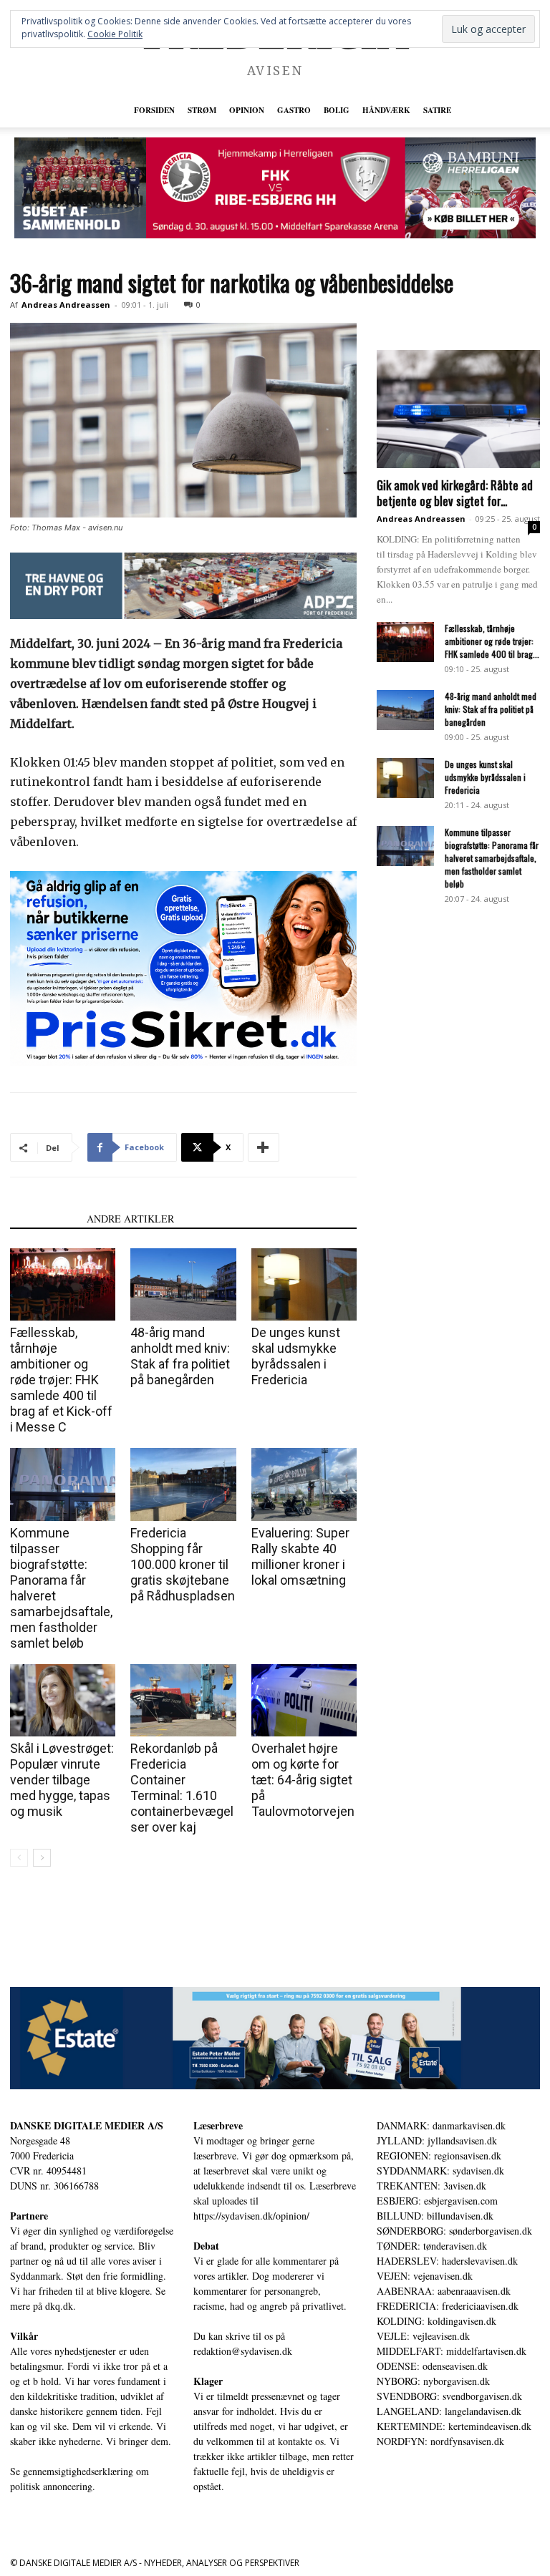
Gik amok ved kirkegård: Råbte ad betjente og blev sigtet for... (455, 493)
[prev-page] (19, 1858)
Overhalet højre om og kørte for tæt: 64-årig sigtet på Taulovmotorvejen (303, 1780)
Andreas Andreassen (66, 305)
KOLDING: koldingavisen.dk (436, 2321)
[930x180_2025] (183, 586)
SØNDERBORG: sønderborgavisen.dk (454, 2231)
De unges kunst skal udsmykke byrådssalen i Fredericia (296, 1356)
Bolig (337, 110)
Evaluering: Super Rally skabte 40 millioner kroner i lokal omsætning (300, 1556)
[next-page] (42, 1858)
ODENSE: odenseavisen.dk (432, 2366)
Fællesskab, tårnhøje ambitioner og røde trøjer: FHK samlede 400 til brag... (492, 641)
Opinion (247, 110)
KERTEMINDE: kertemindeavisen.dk (454, 2426)
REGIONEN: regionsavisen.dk (439, 2155)
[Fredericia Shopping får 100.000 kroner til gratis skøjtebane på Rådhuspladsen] (183, 1484)
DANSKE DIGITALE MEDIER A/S (87, 2125)
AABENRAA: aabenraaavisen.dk (444, 2291)
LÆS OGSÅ (44, 1219)
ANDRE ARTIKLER (130, 1219)
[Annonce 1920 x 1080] (183, 968)
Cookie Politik (115, 34)
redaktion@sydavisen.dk (243, 2351)
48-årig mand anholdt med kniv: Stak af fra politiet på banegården (180, 1356)
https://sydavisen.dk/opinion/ (251, 2216)
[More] (264, 1147)
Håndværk (386, 110)
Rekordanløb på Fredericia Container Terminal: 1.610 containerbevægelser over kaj (182, 1788)
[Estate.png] (275, 2038)
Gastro (294, 110)
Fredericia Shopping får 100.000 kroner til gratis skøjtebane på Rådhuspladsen (183, 1564)
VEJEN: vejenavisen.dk (425, 2276)
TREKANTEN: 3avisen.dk (431, 2186)
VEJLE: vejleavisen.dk (423, 2336)
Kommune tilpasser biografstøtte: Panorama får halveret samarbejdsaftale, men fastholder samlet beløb (492, 858)
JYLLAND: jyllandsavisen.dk (437, 2140)
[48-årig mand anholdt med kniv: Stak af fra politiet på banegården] (183, 1284)
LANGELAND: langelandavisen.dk (449, 2411)
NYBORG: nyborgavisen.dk (433, 2381)
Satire (437, 110)
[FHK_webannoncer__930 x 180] (275, 188)
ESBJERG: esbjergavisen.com (437, 2201)
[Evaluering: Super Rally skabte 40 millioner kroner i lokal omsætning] (304, 1484)
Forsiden (154, 110)
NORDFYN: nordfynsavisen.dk (440, 2441)
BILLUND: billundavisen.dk (435, 2216)
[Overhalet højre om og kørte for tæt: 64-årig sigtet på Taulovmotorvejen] (304, 1700)
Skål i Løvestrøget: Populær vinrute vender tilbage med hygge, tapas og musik (62, 1780)
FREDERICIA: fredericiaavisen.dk (448, 2306)
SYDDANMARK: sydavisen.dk (440, 2171)
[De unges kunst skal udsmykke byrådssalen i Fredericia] (304, 1284)
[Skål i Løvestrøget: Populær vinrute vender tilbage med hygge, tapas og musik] (63, 1700)
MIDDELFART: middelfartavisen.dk (452, 2351)
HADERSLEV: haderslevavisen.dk (447, 2261)
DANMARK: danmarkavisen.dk (441, 2125)
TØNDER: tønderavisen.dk (432, 2246)
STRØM (202, 110)
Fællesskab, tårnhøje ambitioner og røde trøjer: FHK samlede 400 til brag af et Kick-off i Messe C (61, 1380)
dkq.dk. (61, 2306)
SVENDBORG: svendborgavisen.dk (449, 2396)
